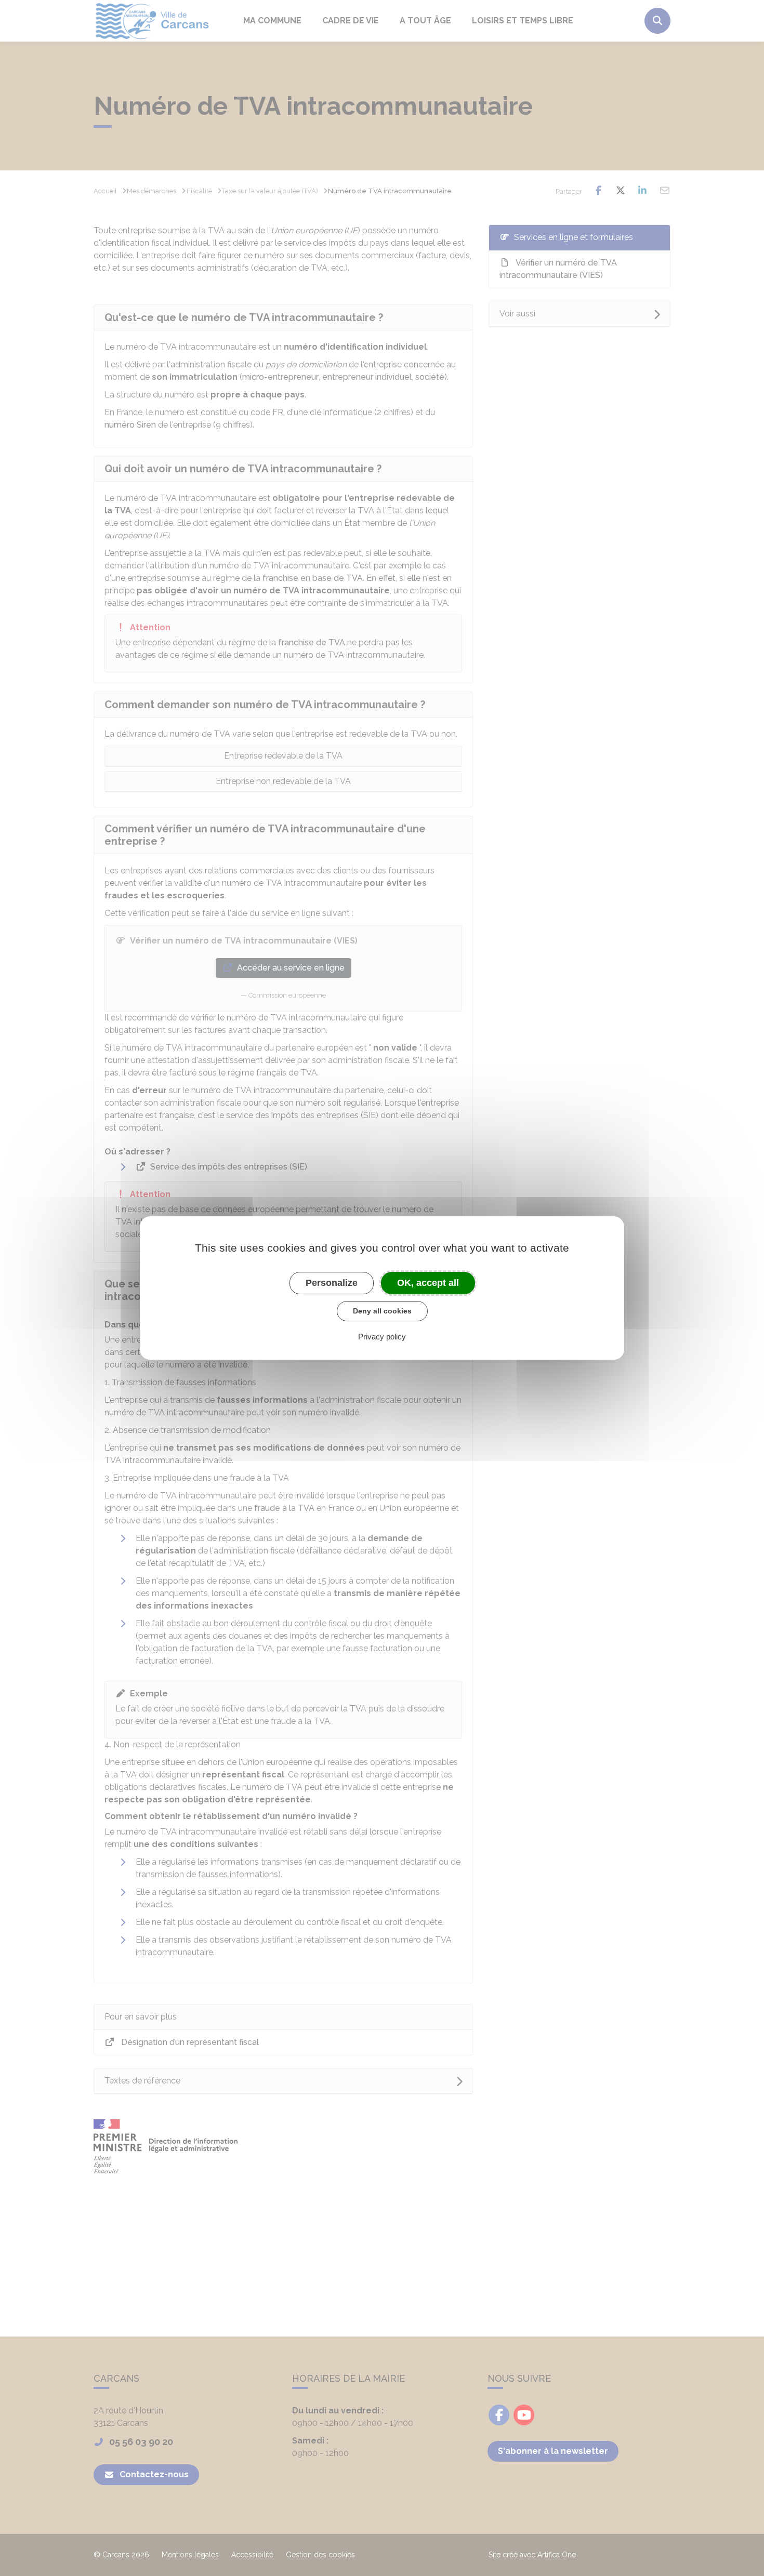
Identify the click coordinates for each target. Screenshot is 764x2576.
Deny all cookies (382, 1311)
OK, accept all (428, 1283)
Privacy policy (382, 1337)
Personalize (332, 1283)
